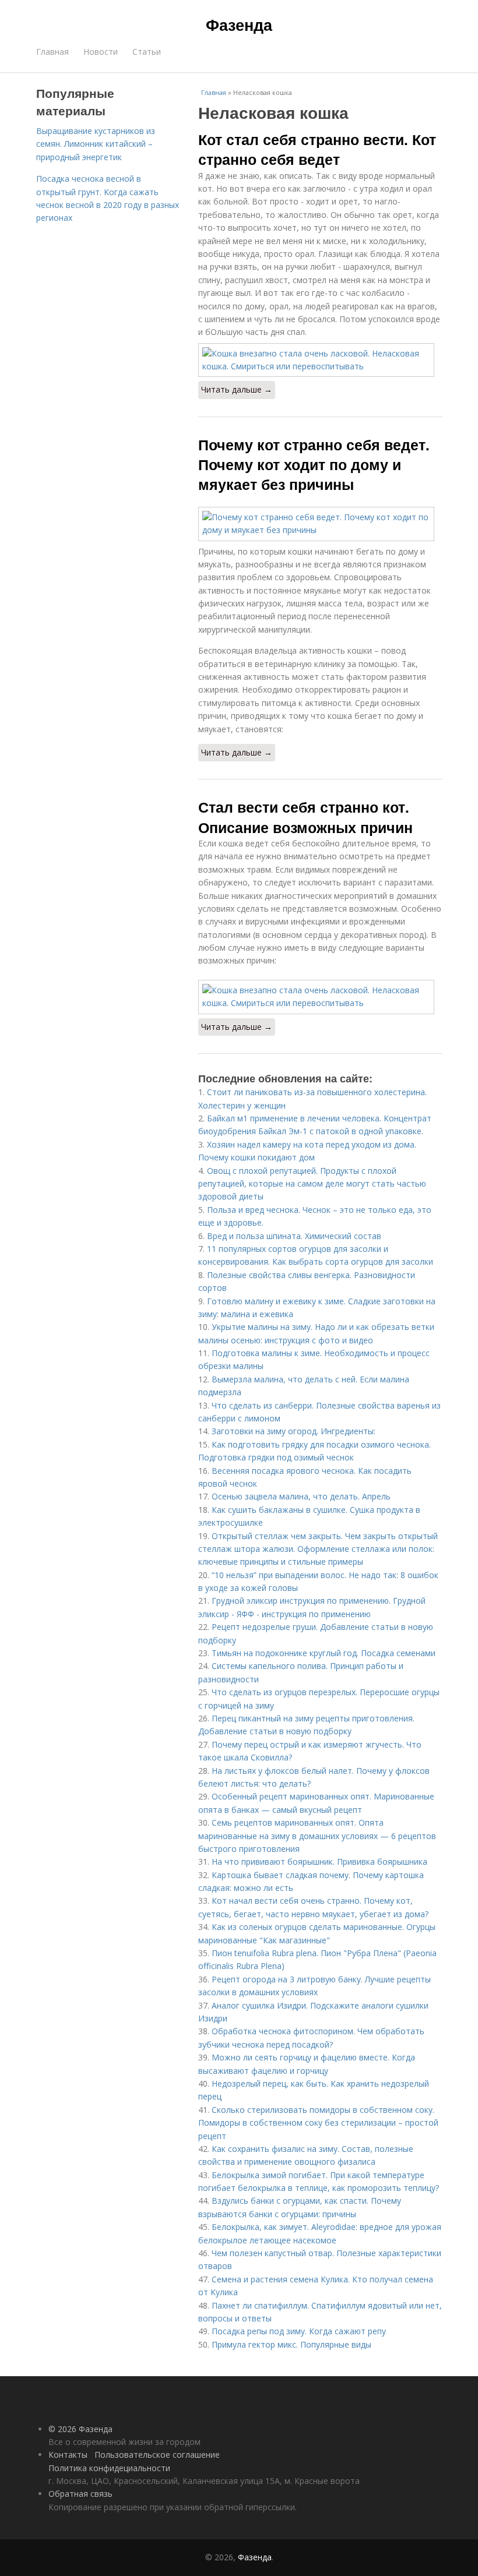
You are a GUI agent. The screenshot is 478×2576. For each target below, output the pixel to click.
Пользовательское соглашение (157, 2455)
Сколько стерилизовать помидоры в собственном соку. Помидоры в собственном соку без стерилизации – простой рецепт (318, 2123)
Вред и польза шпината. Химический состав (294, 1236)
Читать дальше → (237, 389)
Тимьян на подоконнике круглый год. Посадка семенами (324, 1653)
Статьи (147, 52)
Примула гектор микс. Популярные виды (291, 2344)
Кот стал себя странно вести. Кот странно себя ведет (317, 149)
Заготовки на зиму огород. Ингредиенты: (294, 1431)
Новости (101, 52)
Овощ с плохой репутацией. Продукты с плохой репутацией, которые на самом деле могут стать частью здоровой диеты (312, 1184)
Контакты (68, 2455)
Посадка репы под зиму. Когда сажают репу (299, 2331)
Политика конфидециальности (109, 2468)
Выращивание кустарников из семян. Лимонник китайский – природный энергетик (96, 144)
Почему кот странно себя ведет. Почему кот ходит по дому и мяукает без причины (314, 465)
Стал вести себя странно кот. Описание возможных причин (305, 817)
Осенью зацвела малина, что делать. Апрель (301, 1496)
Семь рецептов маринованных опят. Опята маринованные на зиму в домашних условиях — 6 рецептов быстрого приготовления (317, 1836)
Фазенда (239, 24)
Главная (52, 52)
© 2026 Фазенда (80, 2429)
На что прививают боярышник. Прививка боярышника (319, 1862)
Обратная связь (80, 2494)
